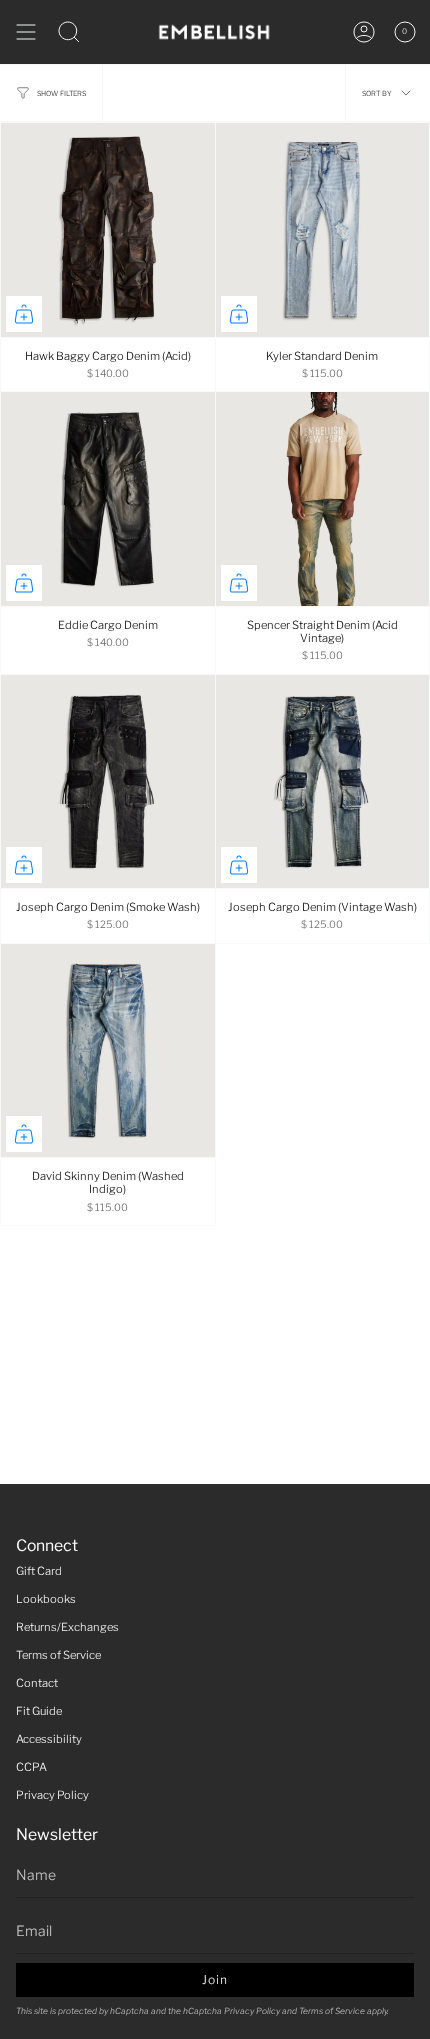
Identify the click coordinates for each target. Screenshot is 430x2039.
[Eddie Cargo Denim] (108, 499)
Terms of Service (58, 1655)
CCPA (31, 1767)
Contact (37, 1683)
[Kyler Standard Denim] (323, 230)
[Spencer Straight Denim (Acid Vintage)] (323, 499)
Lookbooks (46, 1599)
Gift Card (39, 1571)
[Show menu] (26, 32)
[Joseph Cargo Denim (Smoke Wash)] (108, 782)
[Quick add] (24, 314)
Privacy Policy (52, 1795)
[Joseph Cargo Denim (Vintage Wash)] (323, 782)
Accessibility (49, 1739)
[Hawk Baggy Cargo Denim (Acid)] (108, 230)
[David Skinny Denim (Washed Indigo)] (108, 1051)
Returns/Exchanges (67, 1627)
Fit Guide (39, 1711)
